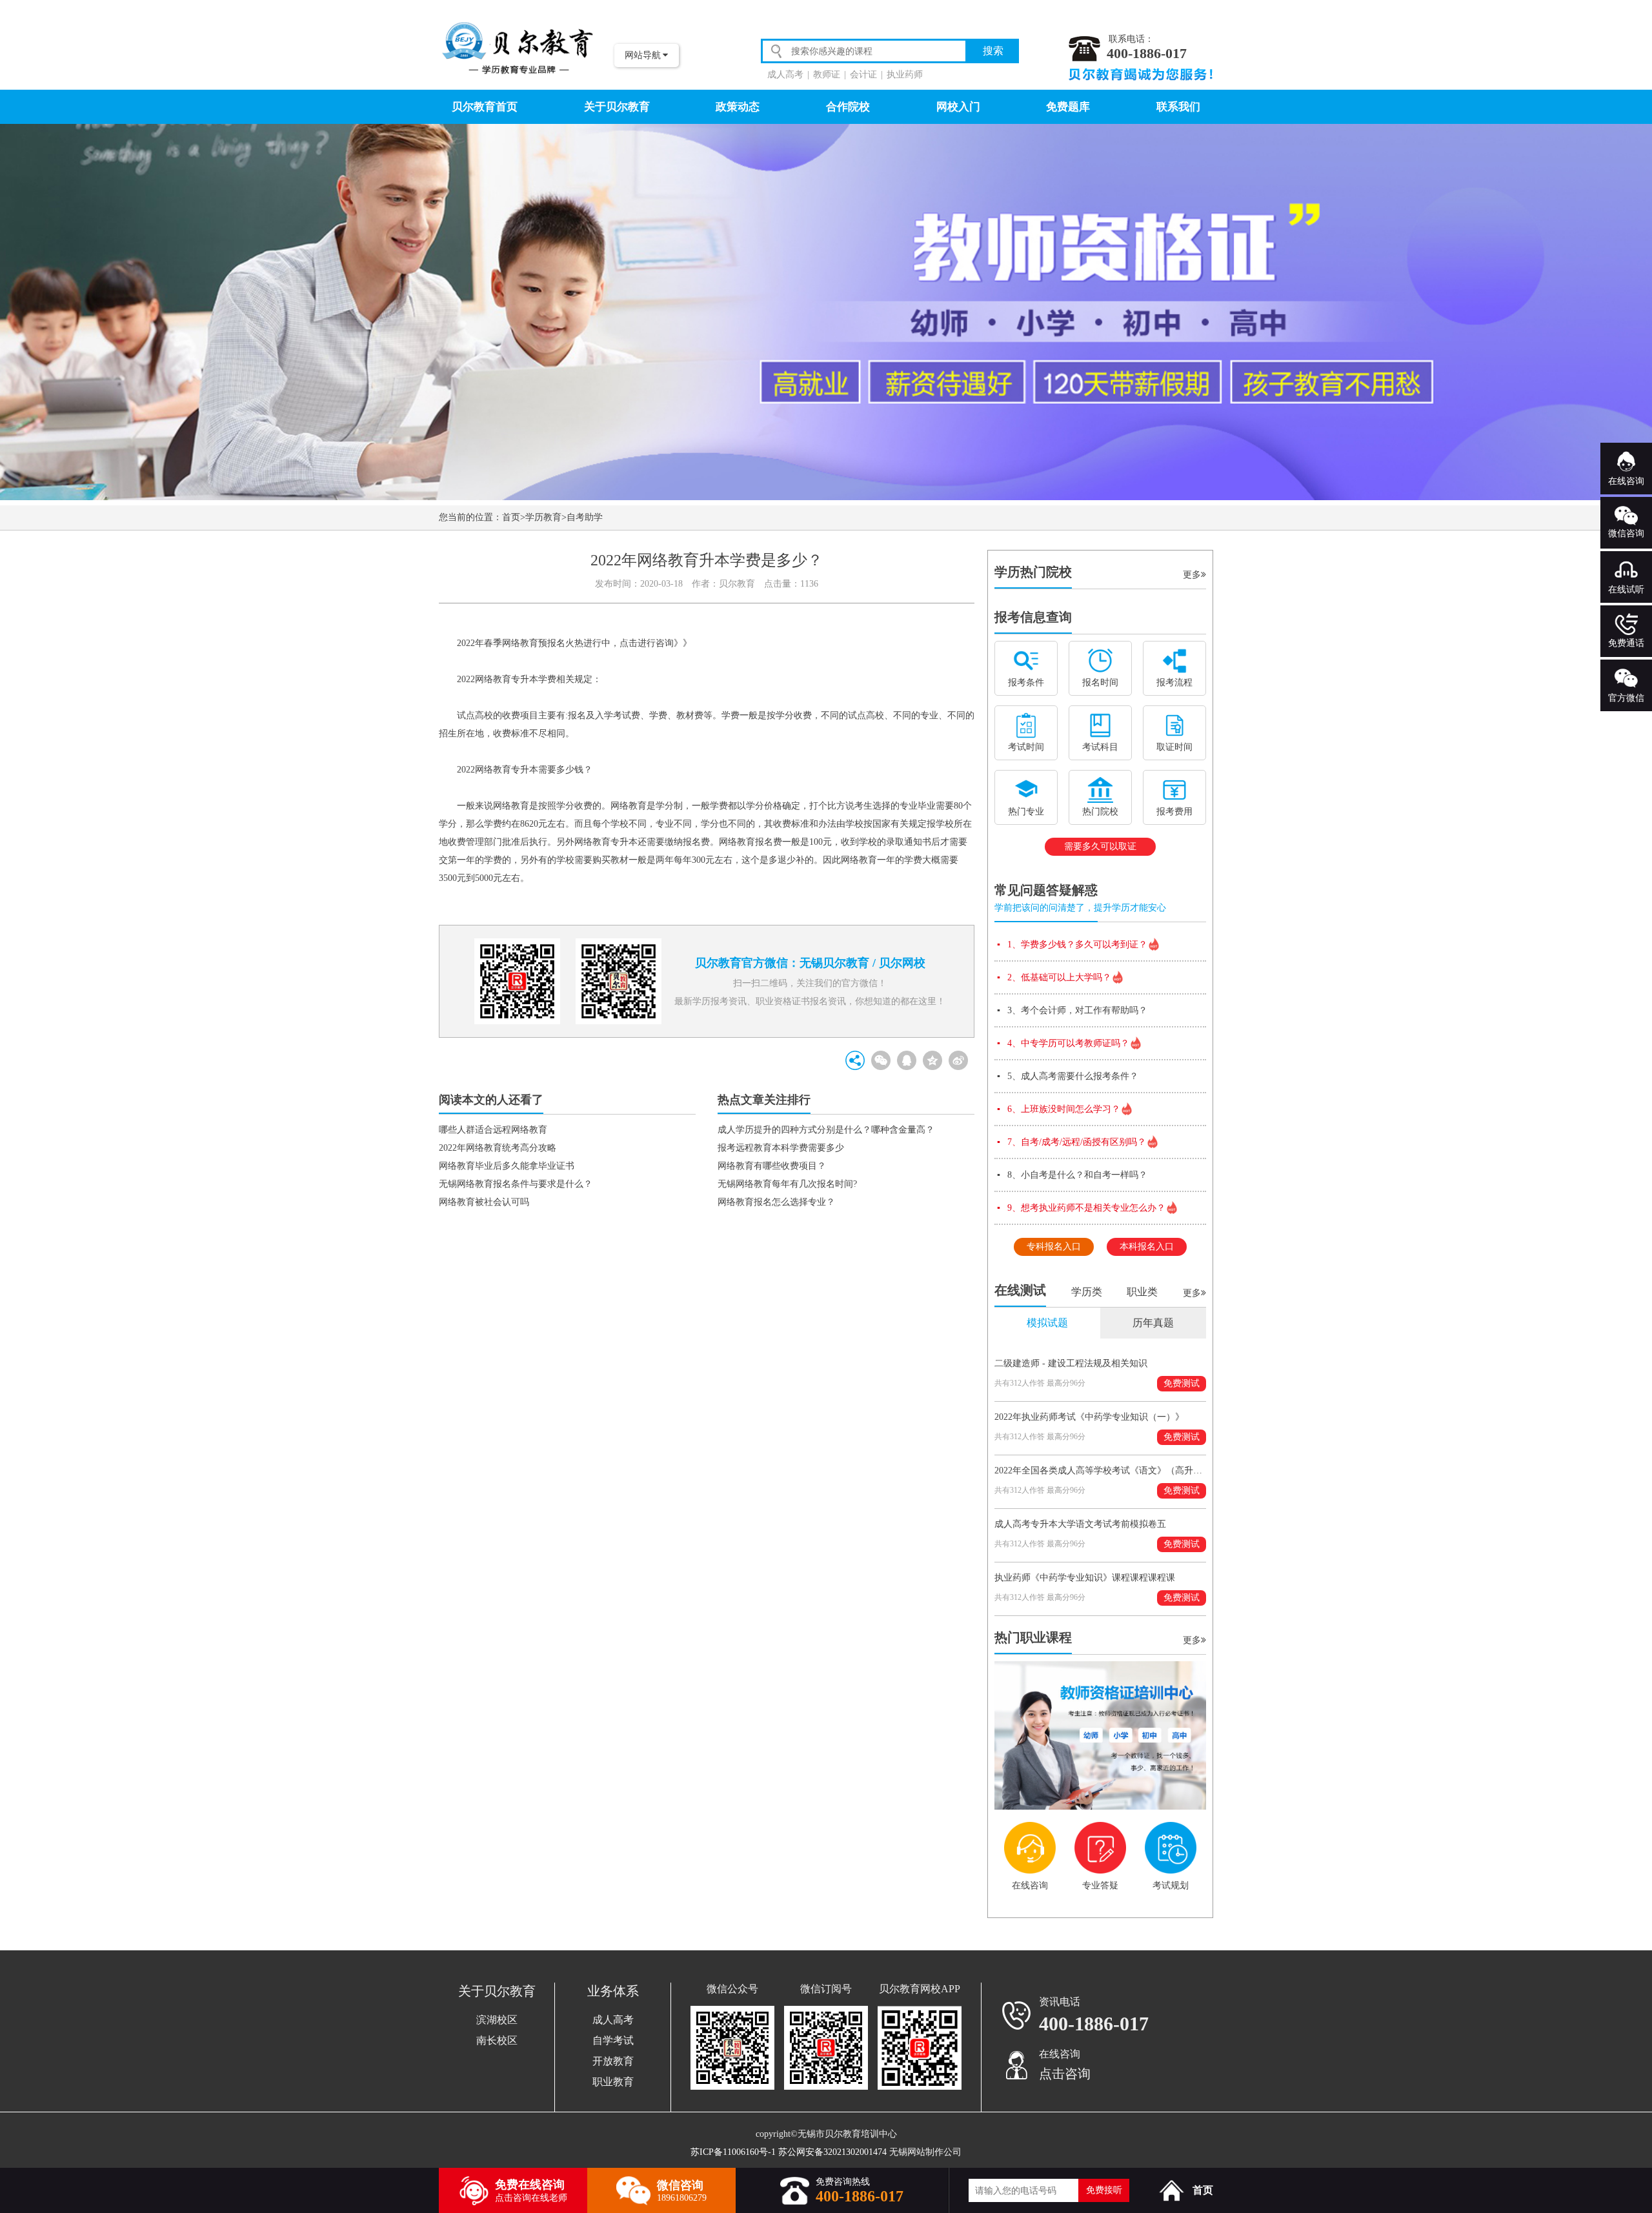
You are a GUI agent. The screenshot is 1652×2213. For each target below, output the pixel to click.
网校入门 (958, 107)
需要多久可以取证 (1100, 846)
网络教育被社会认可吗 (484, 1202)
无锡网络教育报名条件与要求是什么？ (516, 1184)
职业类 (1142, 1292)
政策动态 (738, 107)
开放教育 (613, 2061)
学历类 (1087, 1292)
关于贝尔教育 (617, 107)
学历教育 (543, 517)
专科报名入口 (1054, 1247)
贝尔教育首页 (485, 107)
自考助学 (585, 517)
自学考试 (613, 2040)
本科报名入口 (1147, 1247)
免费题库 (1068, 107)
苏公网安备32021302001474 (832, 2152)
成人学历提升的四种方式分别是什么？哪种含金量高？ (826, 1130)
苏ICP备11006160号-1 (733, 2152)
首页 (511, 517)
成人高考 (785, 75)
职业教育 (613, 2082)
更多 (1192, 575)
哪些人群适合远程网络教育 (493, 1130)
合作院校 (848, 107)
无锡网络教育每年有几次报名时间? (787, 1184)
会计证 (863, 75)
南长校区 (497, 2040)
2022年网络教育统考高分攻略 (498, 1148)
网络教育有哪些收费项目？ (772, 1166)
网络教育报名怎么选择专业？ (776, 1202)
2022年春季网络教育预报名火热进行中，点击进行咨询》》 (574, 643)
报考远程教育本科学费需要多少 (781, 1148)
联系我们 (1178, 107)
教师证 (827, 75)
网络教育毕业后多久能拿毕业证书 (507, 1166)
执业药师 (905, 75)
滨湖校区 (497, 2020)
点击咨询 (1065, 2074)
